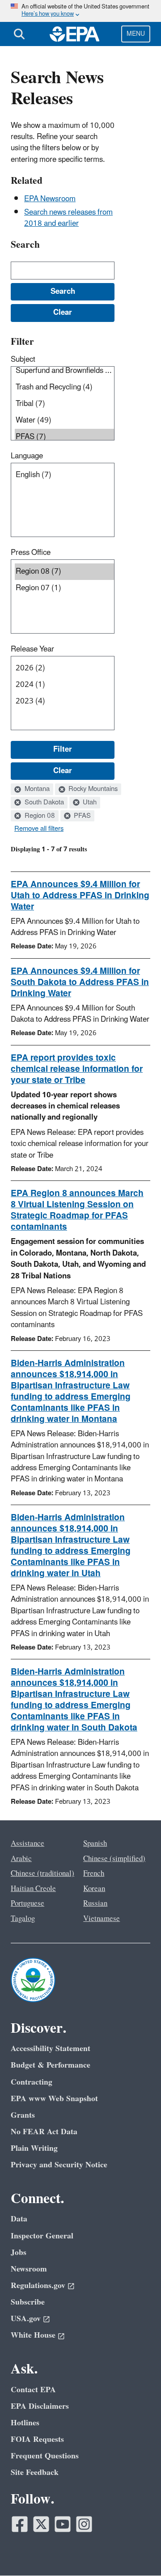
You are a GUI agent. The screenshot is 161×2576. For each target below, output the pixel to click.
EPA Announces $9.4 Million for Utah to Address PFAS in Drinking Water (80, 896)
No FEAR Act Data (44, 2132)
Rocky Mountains (92, 789)
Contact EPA (33, 2390)
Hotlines (25, 2423)
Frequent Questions (45, 2456)
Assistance (28, 1844)
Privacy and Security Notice (59, 2165)
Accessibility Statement (51, 2049)
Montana (36, 789)
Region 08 (39, 816)
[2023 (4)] (64, 701)
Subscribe (28, 2302)
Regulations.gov (38, 2286)
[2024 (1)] (64, 685)
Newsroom (29, 2269)
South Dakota (43, 803)
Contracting (32, 2082)
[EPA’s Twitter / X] (41, 2524)
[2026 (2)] (64, 668)
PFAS (81, 816)
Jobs (19, 2252)
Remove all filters (39, 829)
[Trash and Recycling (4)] (64, 387)
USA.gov (26, 2319)
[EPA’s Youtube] (63, 2524)
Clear (63, 771)
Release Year (32, 649)
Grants (23, 2115)
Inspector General (42, 2236)
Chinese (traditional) (42, 1874)
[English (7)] (64, 475)
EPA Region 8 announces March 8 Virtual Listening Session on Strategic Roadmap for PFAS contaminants (77, 1210)
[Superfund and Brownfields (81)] (64, 371)
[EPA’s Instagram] (84, 2524)
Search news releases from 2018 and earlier (68, 218)
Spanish (95, 1844)
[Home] (75, 34)
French (94, 1874)
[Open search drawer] (19, 34)
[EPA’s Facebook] (20, 2524)
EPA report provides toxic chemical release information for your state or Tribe (77, 1069)
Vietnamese (102, 1919)
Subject (23, 360)
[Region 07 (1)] (64, 588)
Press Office (31, 553)
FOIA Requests (37, 2439)
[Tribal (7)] (64, 404)
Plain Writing (34, 2148)
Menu (136, 34)
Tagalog (23, 1919)
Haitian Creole (33, 1889)
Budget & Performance (51, 2065)
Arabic (21, 1859)
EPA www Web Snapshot (54, 2099)
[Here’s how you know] (80, 11)
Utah (89, 803)
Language (27, 456)
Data (19, 2219)
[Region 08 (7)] (64, 572)
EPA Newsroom (50, 199)
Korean (94, 1889)
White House (33, 2335)
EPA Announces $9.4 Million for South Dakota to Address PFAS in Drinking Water (80, 982)
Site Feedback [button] (35, 2472)
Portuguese (28, 1903)
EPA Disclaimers (40, 2406)
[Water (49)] (64, 421)
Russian (95, 1903)
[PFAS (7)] (64, 437)
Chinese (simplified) (114, 1859)
